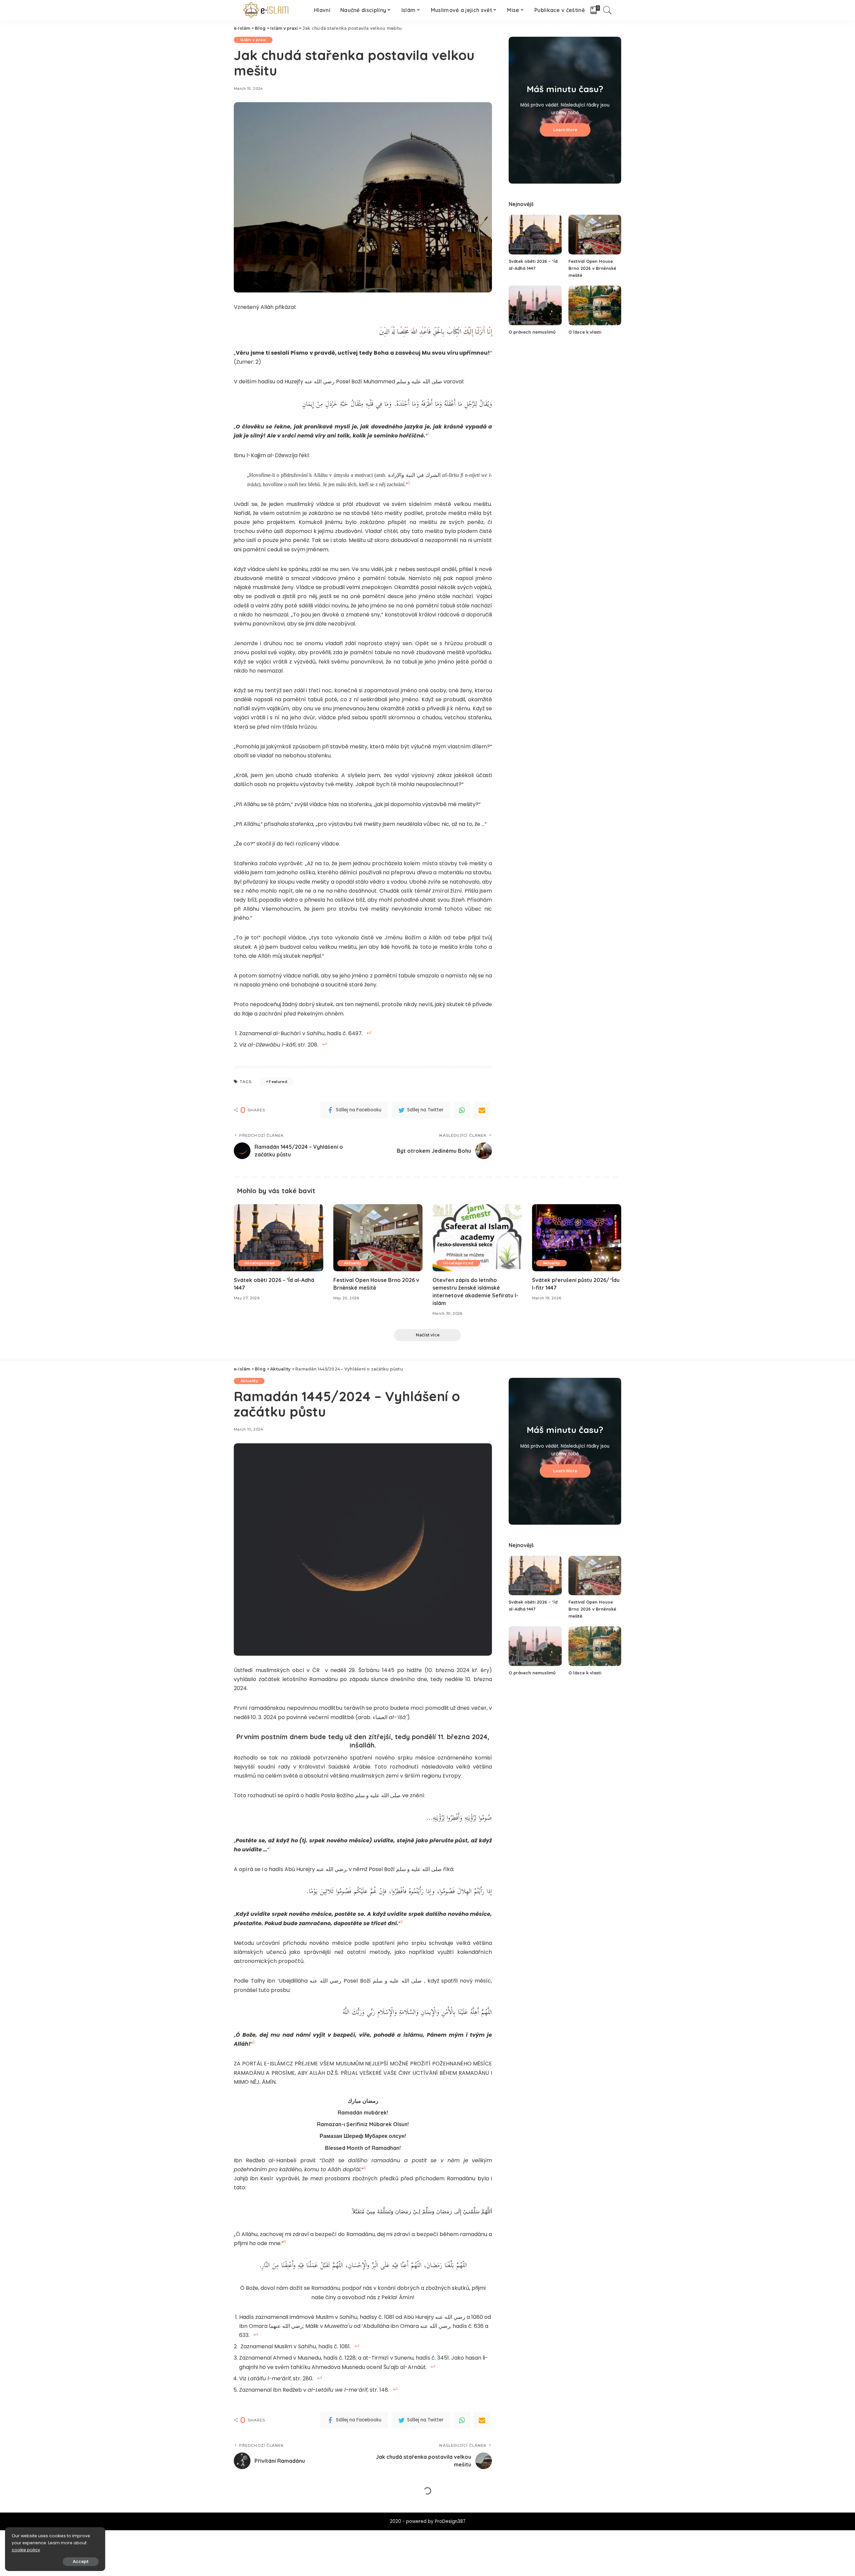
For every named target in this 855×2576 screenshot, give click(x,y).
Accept (81, 2561)
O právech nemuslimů (532, 332)
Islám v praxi (253, 40)
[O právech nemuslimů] (535, 305)
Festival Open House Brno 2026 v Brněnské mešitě (592, 268)
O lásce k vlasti (585, 332)
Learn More (565, 130)
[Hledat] (608, 10)
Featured (278, 1082)
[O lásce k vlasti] (595, 305)
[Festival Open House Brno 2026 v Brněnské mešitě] (595, 235)
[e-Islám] (267, 10)
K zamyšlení (292, 2509)
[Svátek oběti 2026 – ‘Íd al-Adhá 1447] (535, 235)
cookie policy (26, 2550)
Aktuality (353, 1263)
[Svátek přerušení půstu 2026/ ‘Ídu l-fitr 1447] (577, 1238)
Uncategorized (260, 1263)
